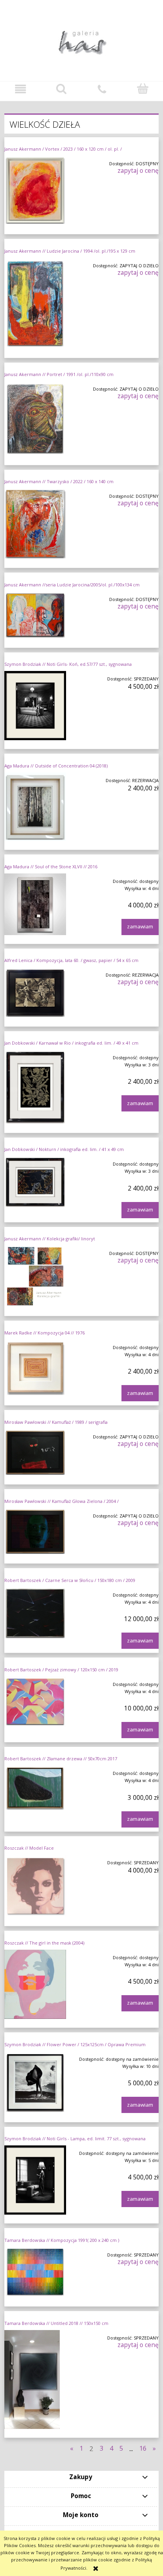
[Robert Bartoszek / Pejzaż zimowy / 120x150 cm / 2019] (35, 1702)
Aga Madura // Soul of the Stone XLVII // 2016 (51, 867)
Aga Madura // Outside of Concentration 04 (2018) (56, 766)
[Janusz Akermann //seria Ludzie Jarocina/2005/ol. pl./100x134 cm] (35, 615)
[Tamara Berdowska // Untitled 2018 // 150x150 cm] (35, 2379)
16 (143, 2448)
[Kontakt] (102, 89)
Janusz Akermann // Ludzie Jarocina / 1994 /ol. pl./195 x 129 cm (70, 251)
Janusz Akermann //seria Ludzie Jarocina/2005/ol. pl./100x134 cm (72, 585)
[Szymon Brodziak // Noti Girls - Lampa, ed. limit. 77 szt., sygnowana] (35, 2180)
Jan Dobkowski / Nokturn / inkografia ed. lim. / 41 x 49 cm (64, 1149)
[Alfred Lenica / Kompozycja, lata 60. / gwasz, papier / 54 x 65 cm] (35, 992)
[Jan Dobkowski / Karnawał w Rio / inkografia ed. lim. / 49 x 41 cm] (35, 1087)
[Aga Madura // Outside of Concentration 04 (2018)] (35, 807)
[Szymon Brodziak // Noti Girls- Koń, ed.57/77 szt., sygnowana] (35, 706)
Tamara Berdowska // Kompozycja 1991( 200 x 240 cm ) (62, 2240)
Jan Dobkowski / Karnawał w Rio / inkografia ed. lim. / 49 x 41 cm (71, 1043)
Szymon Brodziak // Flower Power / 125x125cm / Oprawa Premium (75, 2044)
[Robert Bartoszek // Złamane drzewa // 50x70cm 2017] (35, 1788)
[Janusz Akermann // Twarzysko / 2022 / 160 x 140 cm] (35, 524)
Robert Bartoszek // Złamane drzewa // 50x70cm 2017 (61, 1759)
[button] (20, 89)
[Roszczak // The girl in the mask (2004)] (35, 1984)
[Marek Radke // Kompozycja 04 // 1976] (35, 1368)
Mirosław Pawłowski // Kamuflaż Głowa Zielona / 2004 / (62, 1501)
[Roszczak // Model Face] (35, 1886)
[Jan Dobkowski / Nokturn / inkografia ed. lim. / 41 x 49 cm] (35, 1182)
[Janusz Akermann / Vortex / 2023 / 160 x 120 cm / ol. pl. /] (35, 191)
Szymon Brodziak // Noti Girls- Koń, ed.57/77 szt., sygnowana (68, 664)
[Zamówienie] (143, 89)
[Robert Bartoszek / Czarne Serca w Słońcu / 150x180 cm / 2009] (35, 1613)
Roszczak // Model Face (29, 1848)
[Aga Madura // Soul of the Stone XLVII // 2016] (35, 904)
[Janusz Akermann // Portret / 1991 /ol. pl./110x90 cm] (35, 419)
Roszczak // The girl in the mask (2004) (44, 1943)
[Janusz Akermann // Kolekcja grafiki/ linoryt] (35, 1276)
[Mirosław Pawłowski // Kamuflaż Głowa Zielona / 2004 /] (35, 1532)
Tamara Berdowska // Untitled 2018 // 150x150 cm (56, 2323)
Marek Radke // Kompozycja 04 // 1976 (45, 1333)
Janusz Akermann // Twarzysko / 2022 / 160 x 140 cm (59, 481)
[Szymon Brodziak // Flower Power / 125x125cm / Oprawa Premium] (35, 2082)
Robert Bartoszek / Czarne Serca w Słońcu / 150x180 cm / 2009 (70, 1580)
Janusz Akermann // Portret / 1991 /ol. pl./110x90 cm (59, 374)
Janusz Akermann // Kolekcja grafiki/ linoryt (50, 1239)
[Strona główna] (81, 40)
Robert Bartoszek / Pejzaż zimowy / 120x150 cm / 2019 (61, 1670)
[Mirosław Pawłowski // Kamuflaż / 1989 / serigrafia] (35, 1452)
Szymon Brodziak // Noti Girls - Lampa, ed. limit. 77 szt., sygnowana (75, 2138)
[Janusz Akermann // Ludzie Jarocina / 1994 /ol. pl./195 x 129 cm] (35, 303)
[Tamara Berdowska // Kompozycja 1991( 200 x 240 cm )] (35, 2273)
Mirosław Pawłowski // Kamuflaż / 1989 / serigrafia (56, 1422)
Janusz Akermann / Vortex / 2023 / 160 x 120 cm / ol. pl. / (63, 149)
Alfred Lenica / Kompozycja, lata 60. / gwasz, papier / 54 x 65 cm (71, 960)
